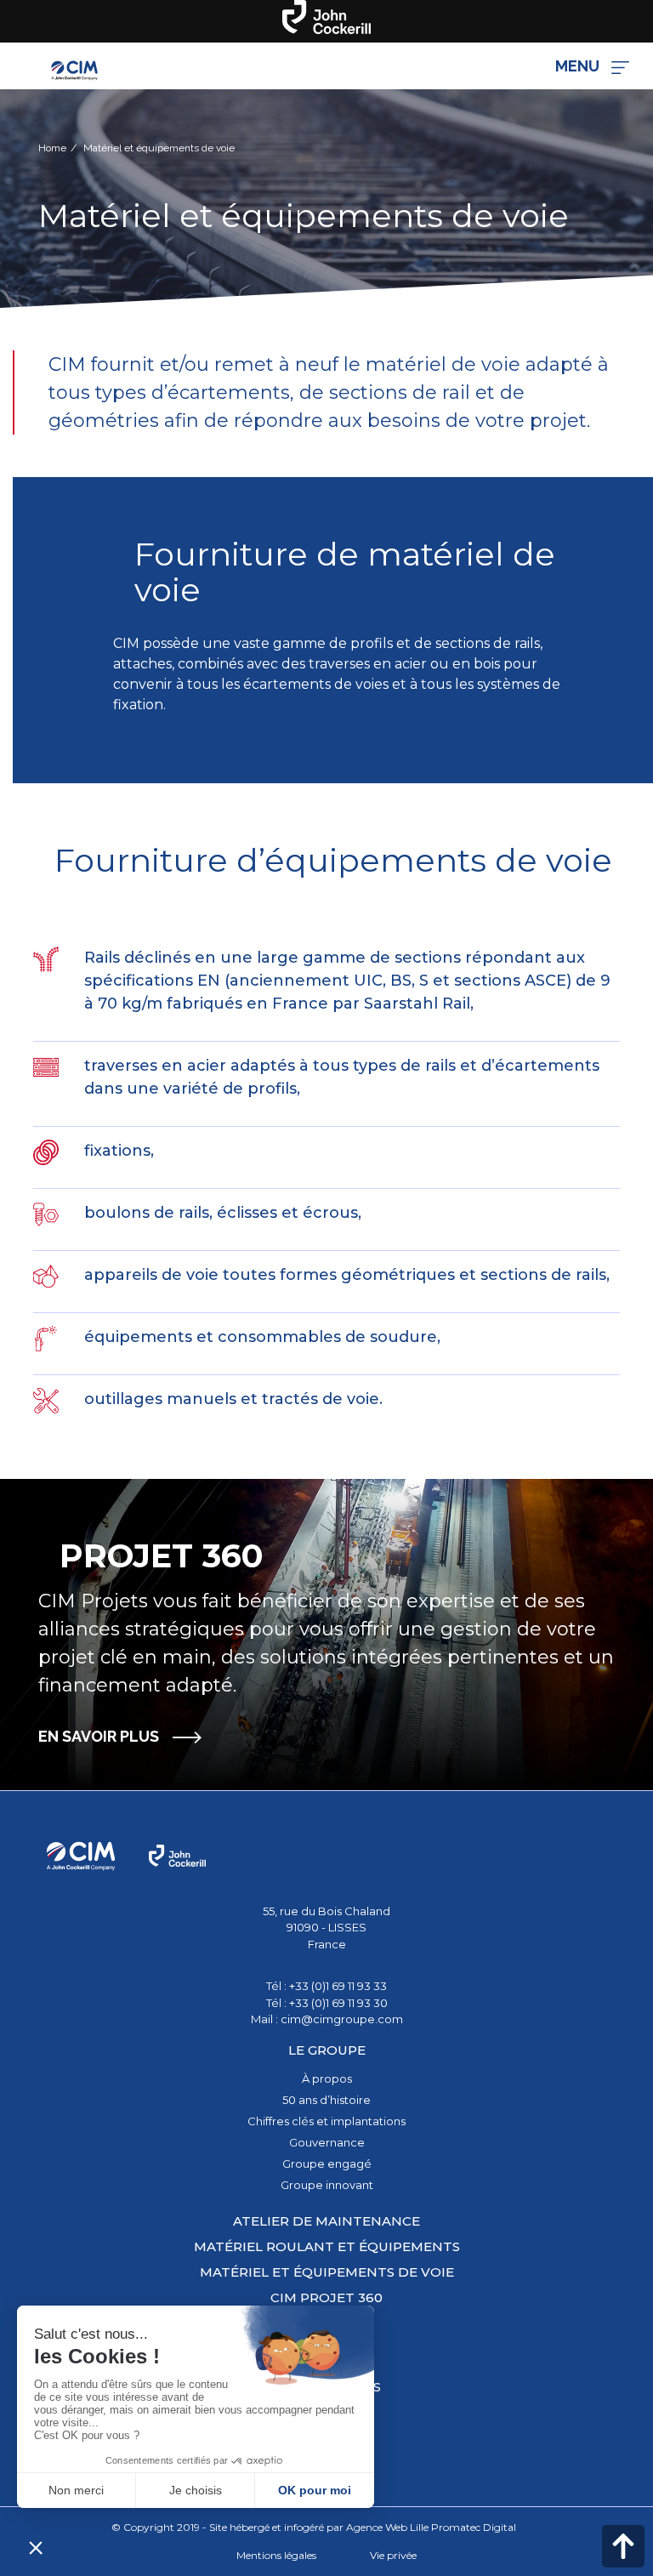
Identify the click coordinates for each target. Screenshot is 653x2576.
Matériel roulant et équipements (327, 2246)
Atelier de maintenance (326, 2221)
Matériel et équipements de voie (327, 2272)
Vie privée (393, 2555)
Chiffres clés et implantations (326, 2121)
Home (52, 148)
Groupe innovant (327, 2185)
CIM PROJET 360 (326, 2297)
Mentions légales (276, 2555)
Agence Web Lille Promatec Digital (431, 2527)
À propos (327, 2078)
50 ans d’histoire (326, 2100)
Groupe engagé (327, 2164)
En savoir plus (99, 1736)
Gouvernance (327, 2142)
